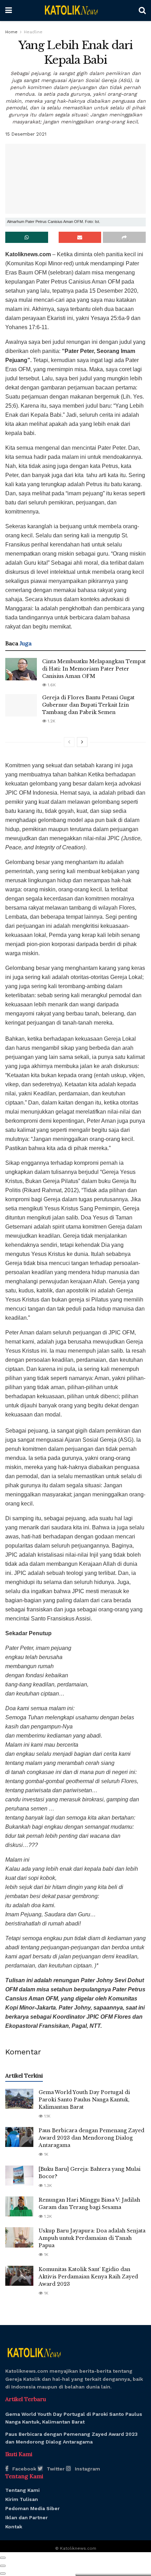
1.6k (51, 685)
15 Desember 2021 (26, 134)
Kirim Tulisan (22, 2499)
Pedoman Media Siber (32, 2508)
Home (11, 32)
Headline (33, 32)
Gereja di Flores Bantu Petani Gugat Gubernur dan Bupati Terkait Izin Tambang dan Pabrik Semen (88, 705)
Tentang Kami (22, 2490)
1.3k (47, 2186)
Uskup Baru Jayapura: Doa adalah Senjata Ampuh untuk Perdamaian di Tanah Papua (92, 2238)
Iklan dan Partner (27, 2517)
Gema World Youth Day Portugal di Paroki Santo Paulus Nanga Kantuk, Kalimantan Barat (84, 2100)
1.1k (47, 2116)
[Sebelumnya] (69, 742)
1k (46, 2154)
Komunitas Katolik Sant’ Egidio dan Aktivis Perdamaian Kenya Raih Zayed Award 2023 (88, 2277)
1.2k (51, 721)
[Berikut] (82, 742)
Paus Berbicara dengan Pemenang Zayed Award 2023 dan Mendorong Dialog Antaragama (91, 2138)
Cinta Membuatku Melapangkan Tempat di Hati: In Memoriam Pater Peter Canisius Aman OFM (94, 669)
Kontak (14, 2527)
